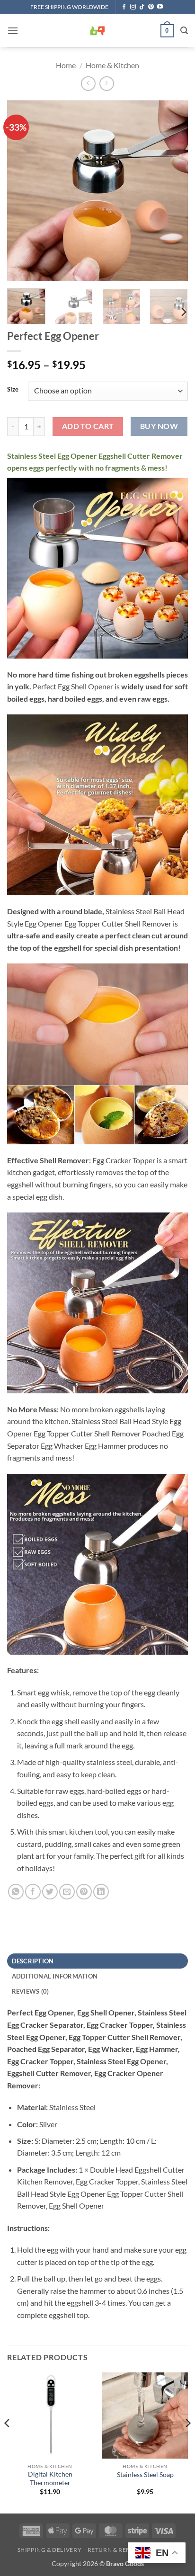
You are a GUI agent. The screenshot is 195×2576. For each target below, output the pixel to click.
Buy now (159, 426)
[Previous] (23, 191)
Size (13, 390)
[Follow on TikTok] (142, 7)
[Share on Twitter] (50, 1892)
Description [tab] (33, 1961)
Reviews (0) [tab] (31, 1991)
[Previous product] (107, 84)
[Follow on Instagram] (133, 7)
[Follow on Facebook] (124, 7)
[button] (13, 31)
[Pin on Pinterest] (84, 1892)
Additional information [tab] (55, 1976)
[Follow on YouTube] (160, 7)
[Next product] (88, 84)
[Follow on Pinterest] (151, 7)
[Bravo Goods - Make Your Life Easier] (97, 31)
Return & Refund (115, 2550)
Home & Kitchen (112, 65)
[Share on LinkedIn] (101, 1892)
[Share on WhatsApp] (16, 1892)
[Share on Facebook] (33, 1892)
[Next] (172, 191)
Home (66, 65)
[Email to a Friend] (67, 1892)
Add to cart (88, 426)
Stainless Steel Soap (145, 2475)
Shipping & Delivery (50, 2550)
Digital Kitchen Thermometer (50, 2478)
